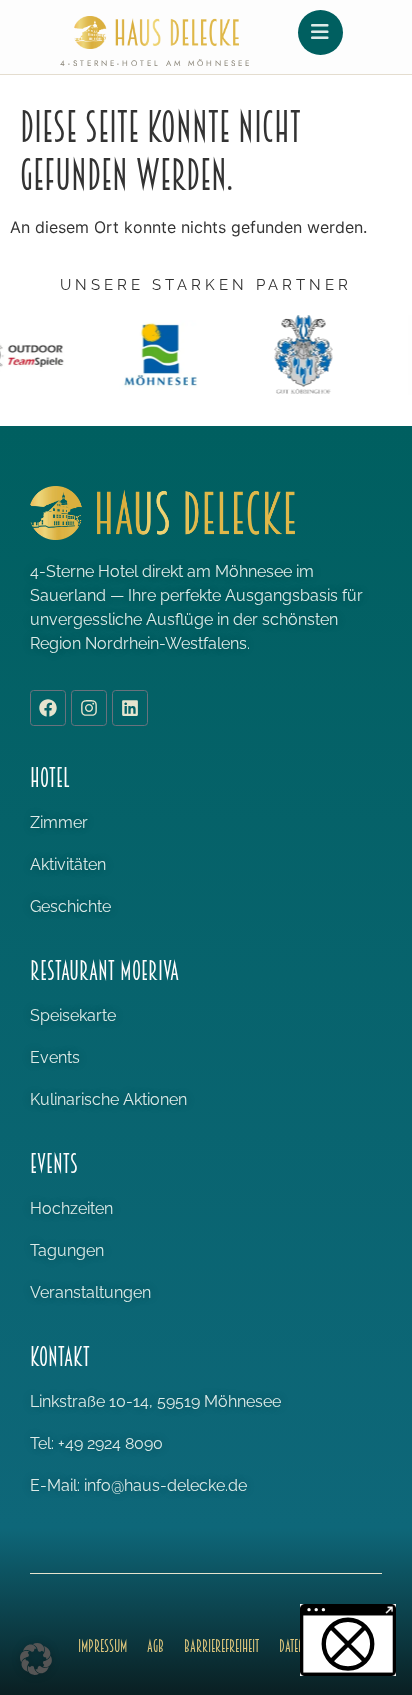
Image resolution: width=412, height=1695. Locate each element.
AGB (155, 1646)
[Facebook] (48, 708)
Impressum (102, 1646)
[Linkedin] (130, 708)
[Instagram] (89, 708)
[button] (36, 1659)
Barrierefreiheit (221, 1646)
